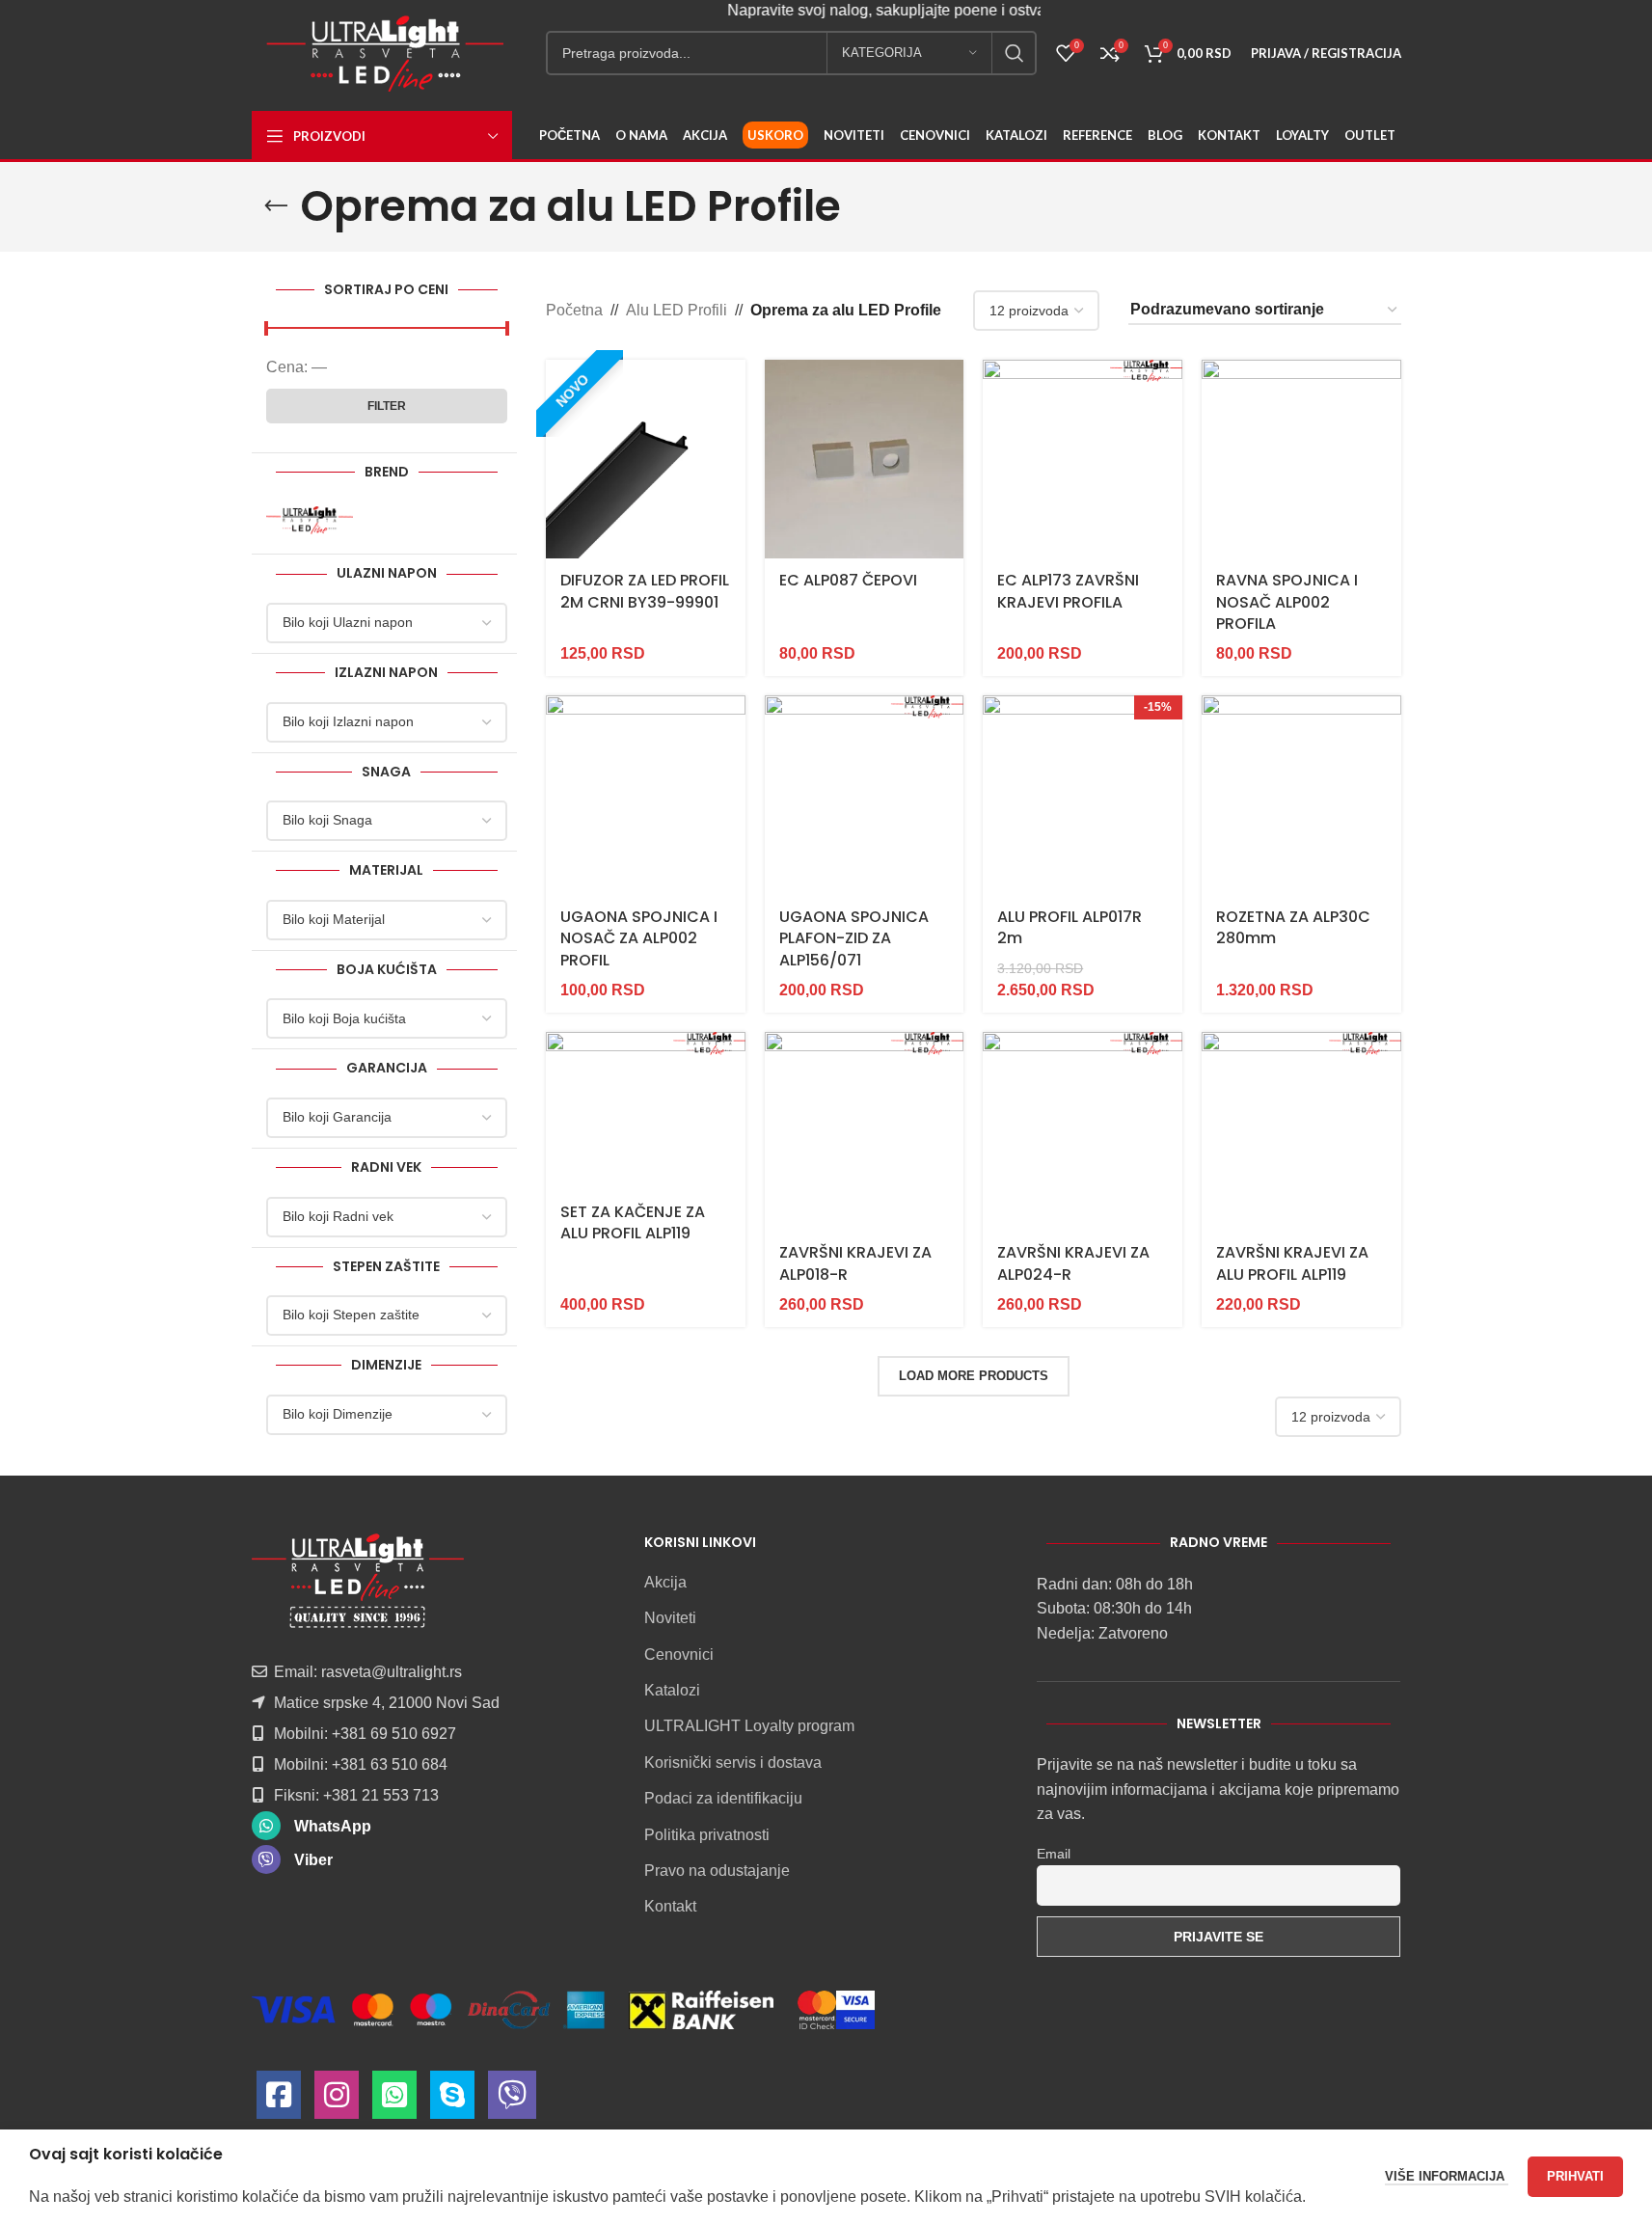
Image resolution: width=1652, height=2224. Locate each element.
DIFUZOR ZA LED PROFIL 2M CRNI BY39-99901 (645, 591)
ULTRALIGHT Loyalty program (749, 1726)
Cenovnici (679, 1654)
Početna (574, 310)
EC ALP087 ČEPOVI (848, 580)
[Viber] (512, 2100)
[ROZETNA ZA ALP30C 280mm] (1301, 795)
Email (1054, 1854)
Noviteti (670, 1618)
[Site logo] (385, 52)
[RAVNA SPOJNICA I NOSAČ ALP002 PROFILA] (1301, 460)
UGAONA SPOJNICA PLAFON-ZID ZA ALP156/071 (854, 938)
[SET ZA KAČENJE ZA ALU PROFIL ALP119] (646, 1111)
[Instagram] (337, 2100)
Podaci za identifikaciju (723, 1798)
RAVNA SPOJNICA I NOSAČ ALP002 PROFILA (1287, 602)
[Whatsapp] (394, 2100)
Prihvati (1575, 2176)
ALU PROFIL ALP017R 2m (1070, 927)
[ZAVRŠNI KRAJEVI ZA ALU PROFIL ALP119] (1301, 1132)
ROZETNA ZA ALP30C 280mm (1293, 927)
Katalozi (672, 1690)
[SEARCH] (1015, 53)
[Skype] (452, 2100)
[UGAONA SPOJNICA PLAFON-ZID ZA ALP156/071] (865, 795)
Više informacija (1447, 2176)
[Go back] (276, 206)
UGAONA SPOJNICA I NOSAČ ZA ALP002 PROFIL (639, 938)
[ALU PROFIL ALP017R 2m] (1083, 795)
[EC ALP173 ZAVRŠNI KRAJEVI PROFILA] (1083, 460)
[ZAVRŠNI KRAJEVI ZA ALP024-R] (1083, 1132)
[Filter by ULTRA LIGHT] (324, 520)
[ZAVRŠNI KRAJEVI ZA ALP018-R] (865, 1132)
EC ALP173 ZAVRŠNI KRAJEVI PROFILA (1068, 591)
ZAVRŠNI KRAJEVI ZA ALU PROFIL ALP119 (1292, 1263)
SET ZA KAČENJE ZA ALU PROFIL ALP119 (633, 1222)
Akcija (665, 1582)
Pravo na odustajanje (717, 1871)
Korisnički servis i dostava (733, 1763)
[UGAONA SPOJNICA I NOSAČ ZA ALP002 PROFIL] (646, 795)
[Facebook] (279, 2100)
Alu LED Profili (677, 310)
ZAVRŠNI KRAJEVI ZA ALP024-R (1073, 1263)
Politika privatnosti (707, 1835)
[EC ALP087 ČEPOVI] (865, 460)
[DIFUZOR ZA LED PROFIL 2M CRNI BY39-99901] (646, 460)
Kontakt (670, 1906)
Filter (387, 406)
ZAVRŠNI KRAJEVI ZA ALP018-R (855, 1263)
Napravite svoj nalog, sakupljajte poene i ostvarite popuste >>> (917, 10)
